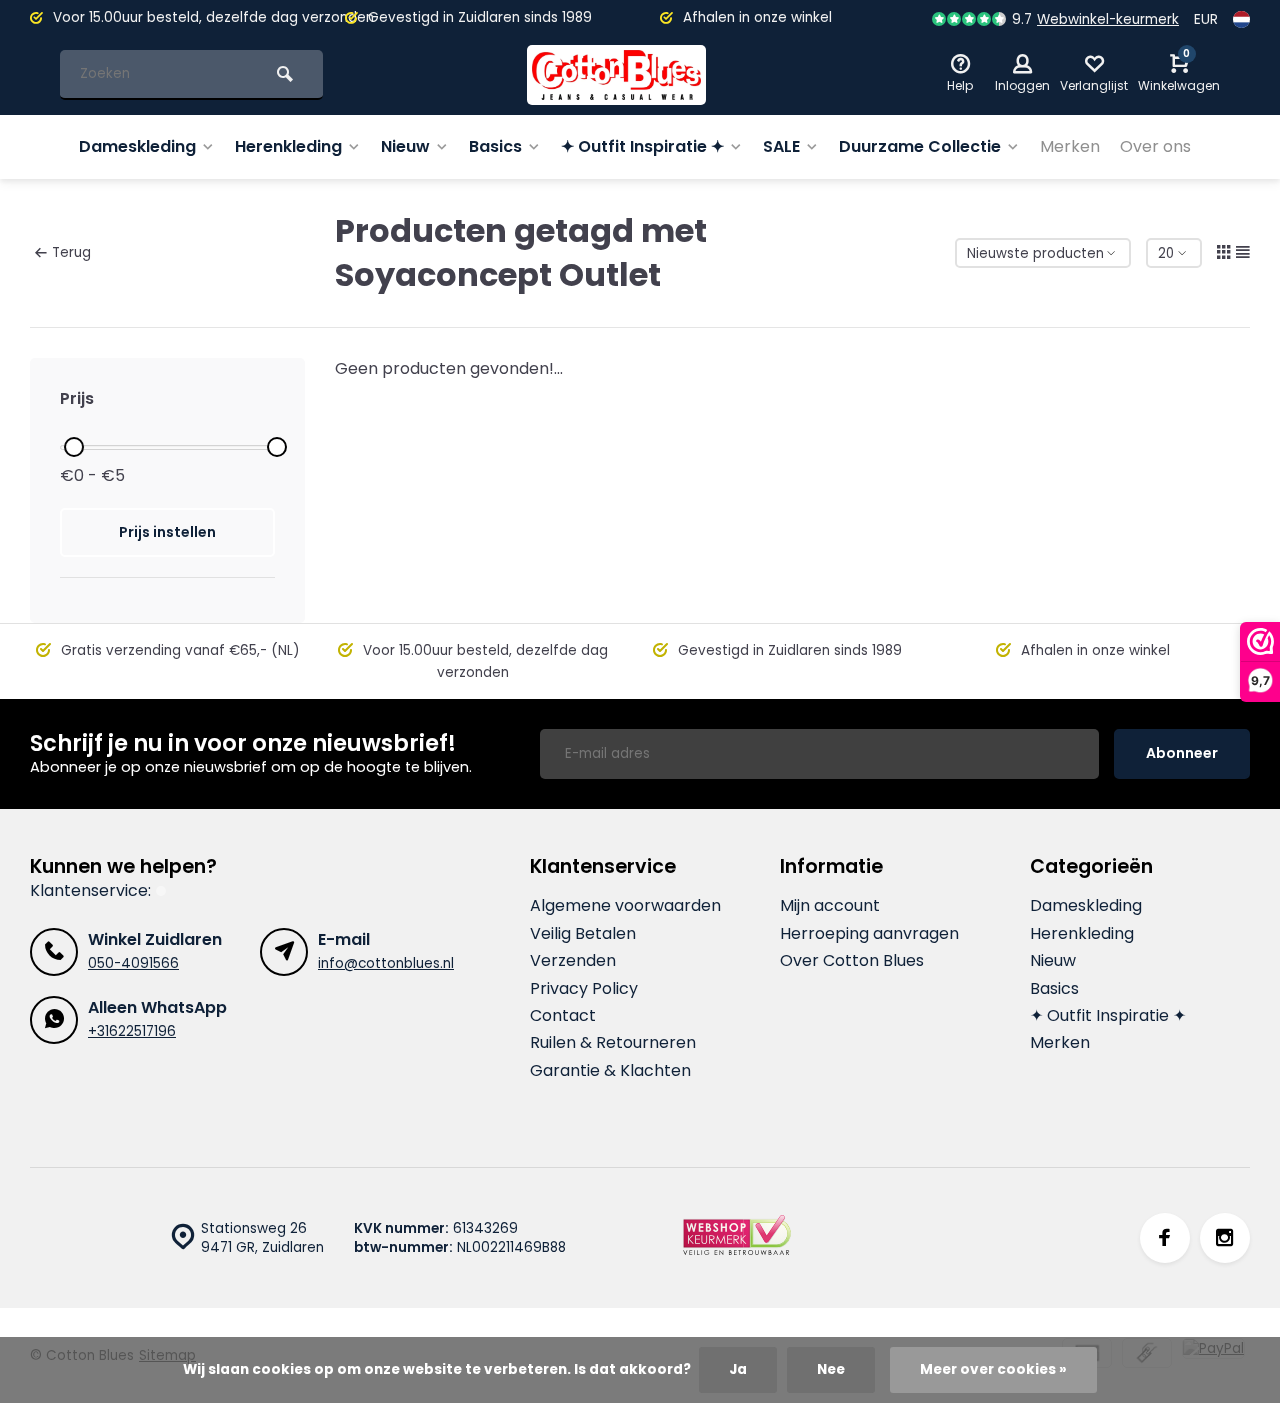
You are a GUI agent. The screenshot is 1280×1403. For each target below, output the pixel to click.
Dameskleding (137, 146)
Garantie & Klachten (610, 1071)
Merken (1070, 146)
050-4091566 (133, 963)
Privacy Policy (584, 989)
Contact (563, 1016)
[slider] (74, 447)
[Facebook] (1165, 1238)
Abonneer (1182, 753)
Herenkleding (288, 146)
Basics (495, 146)
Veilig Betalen (583, 934)
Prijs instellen (167, 532)
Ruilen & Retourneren (613, 1043)
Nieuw (405, 146)
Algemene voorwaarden (625, 906)
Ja (738, 1369)
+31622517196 (132, 1031)
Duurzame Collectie (920, 146)
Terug (71, 252)
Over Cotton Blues (852, 961)
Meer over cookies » (993, 1369)
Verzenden (573, 961)
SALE (781, 146)
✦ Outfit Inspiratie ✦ (642, 146)
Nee (831, 1369)
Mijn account (830, 906)
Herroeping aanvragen (869, 934)
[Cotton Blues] (617, 75)
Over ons (1155, 146)
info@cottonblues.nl (386, 963)
